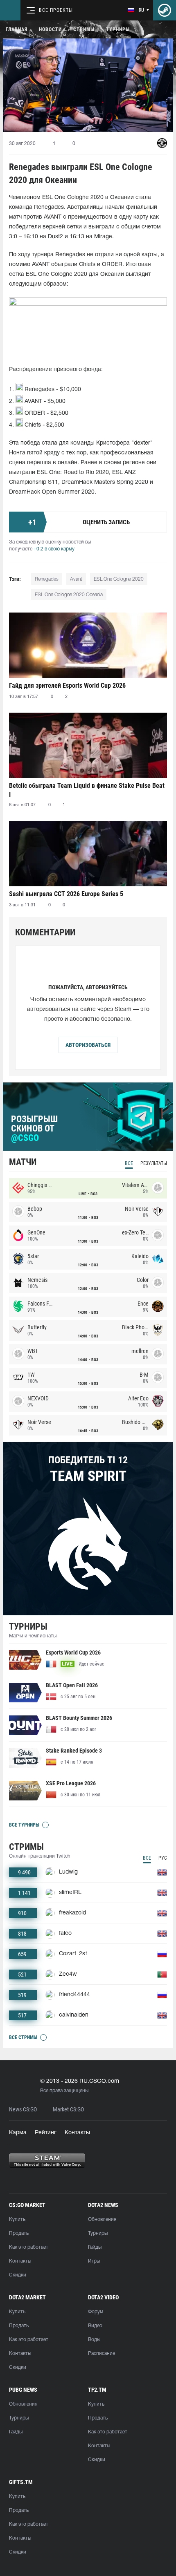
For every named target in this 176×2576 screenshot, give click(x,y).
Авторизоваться (88, 1045)
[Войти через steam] (165, 10)
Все (129, 1163)
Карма (18, 2133)
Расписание (102, 2354)
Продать (19, 2233)
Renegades (47, 579)
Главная (17, 29)
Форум (96, 2312)
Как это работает (29, 2247)
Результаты (154, 1163)
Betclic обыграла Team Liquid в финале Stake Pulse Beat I (87, 790)
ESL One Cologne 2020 (119, 579)
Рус (163, 1858)
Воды (94, 2340)
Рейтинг (46, 2133)
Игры (94, 2261)
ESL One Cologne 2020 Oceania (69, 595)
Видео (95, 2326)
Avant (76, 579)
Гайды (95, 2247)
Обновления (102, 2219)
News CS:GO (23, 2110)
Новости (50, 29)
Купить (17, 2219)
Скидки (18, 2275)
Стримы (84, 29)
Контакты (77, 2133)
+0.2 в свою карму (54, 549)
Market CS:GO (68, 2110)
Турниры (118, 29)
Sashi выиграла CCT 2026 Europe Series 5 (66, 894)
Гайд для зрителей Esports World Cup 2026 (67, 685)
